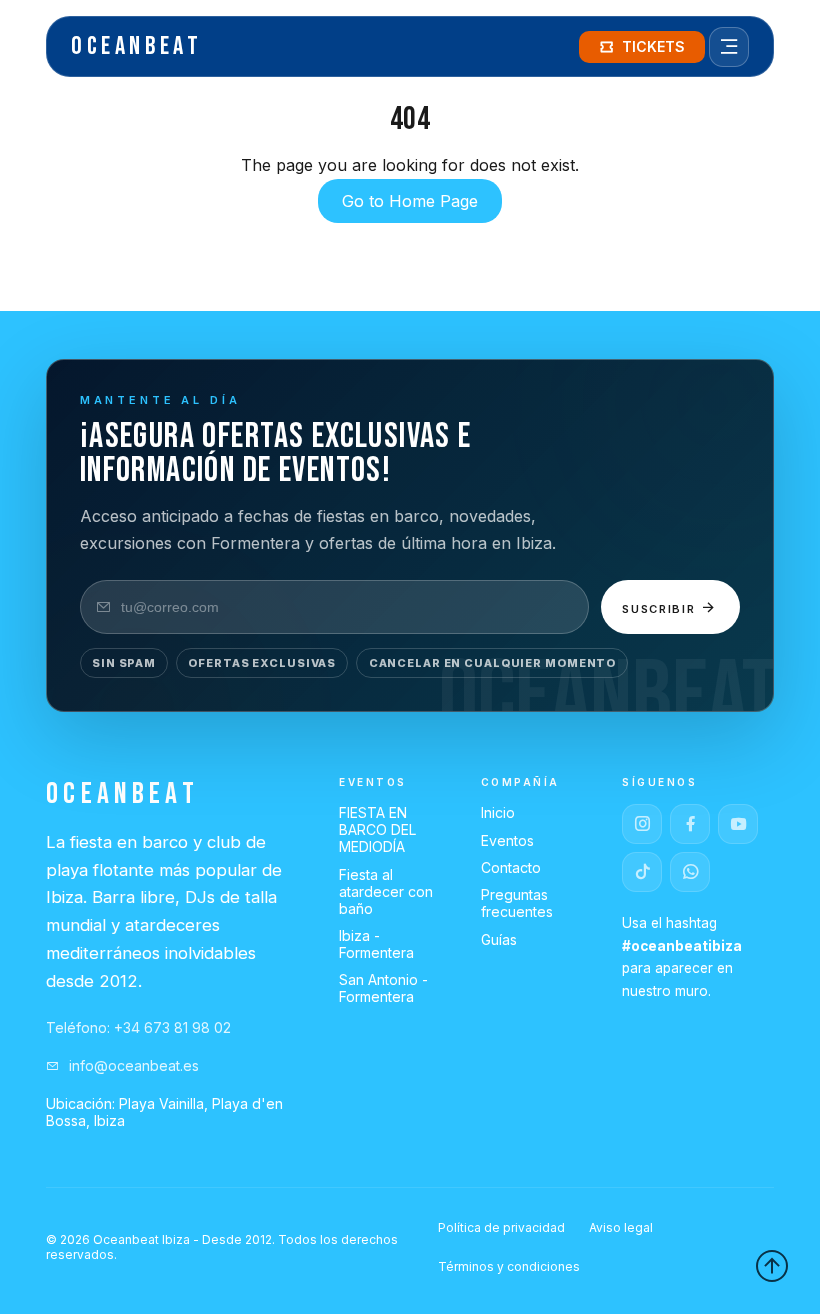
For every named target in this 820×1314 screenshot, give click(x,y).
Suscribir (661, 609)
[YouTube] (738, 824)
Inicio (498, 812)
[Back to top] (772, 1266)
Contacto (511, 867)
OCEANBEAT (136, 46)
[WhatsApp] (690, 872)
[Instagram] (642, 824)
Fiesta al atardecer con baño (386, 891)
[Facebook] (690, 824)
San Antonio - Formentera (383, 988)
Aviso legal (621, 1227)
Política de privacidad (501, 1227)
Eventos (507, 840)
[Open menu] (729, 47)
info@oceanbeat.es (132, 1065)
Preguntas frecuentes (517, 903)
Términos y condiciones (509, 1266)
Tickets (653, 46)
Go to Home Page (410, 201)
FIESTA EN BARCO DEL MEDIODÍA (377, 829)
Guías (499, 939)
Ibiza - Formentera (376, 944)
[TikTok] (642, 872)
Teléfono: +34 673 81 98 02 (138, 1027)
